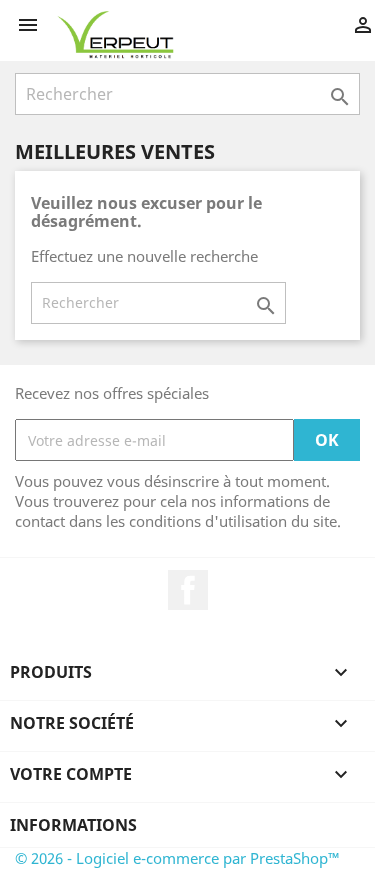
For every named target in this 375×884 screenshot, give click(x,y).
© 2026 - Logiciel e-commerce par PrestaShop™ (177, 858)
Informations (73, 825)
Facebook (188, 590)
